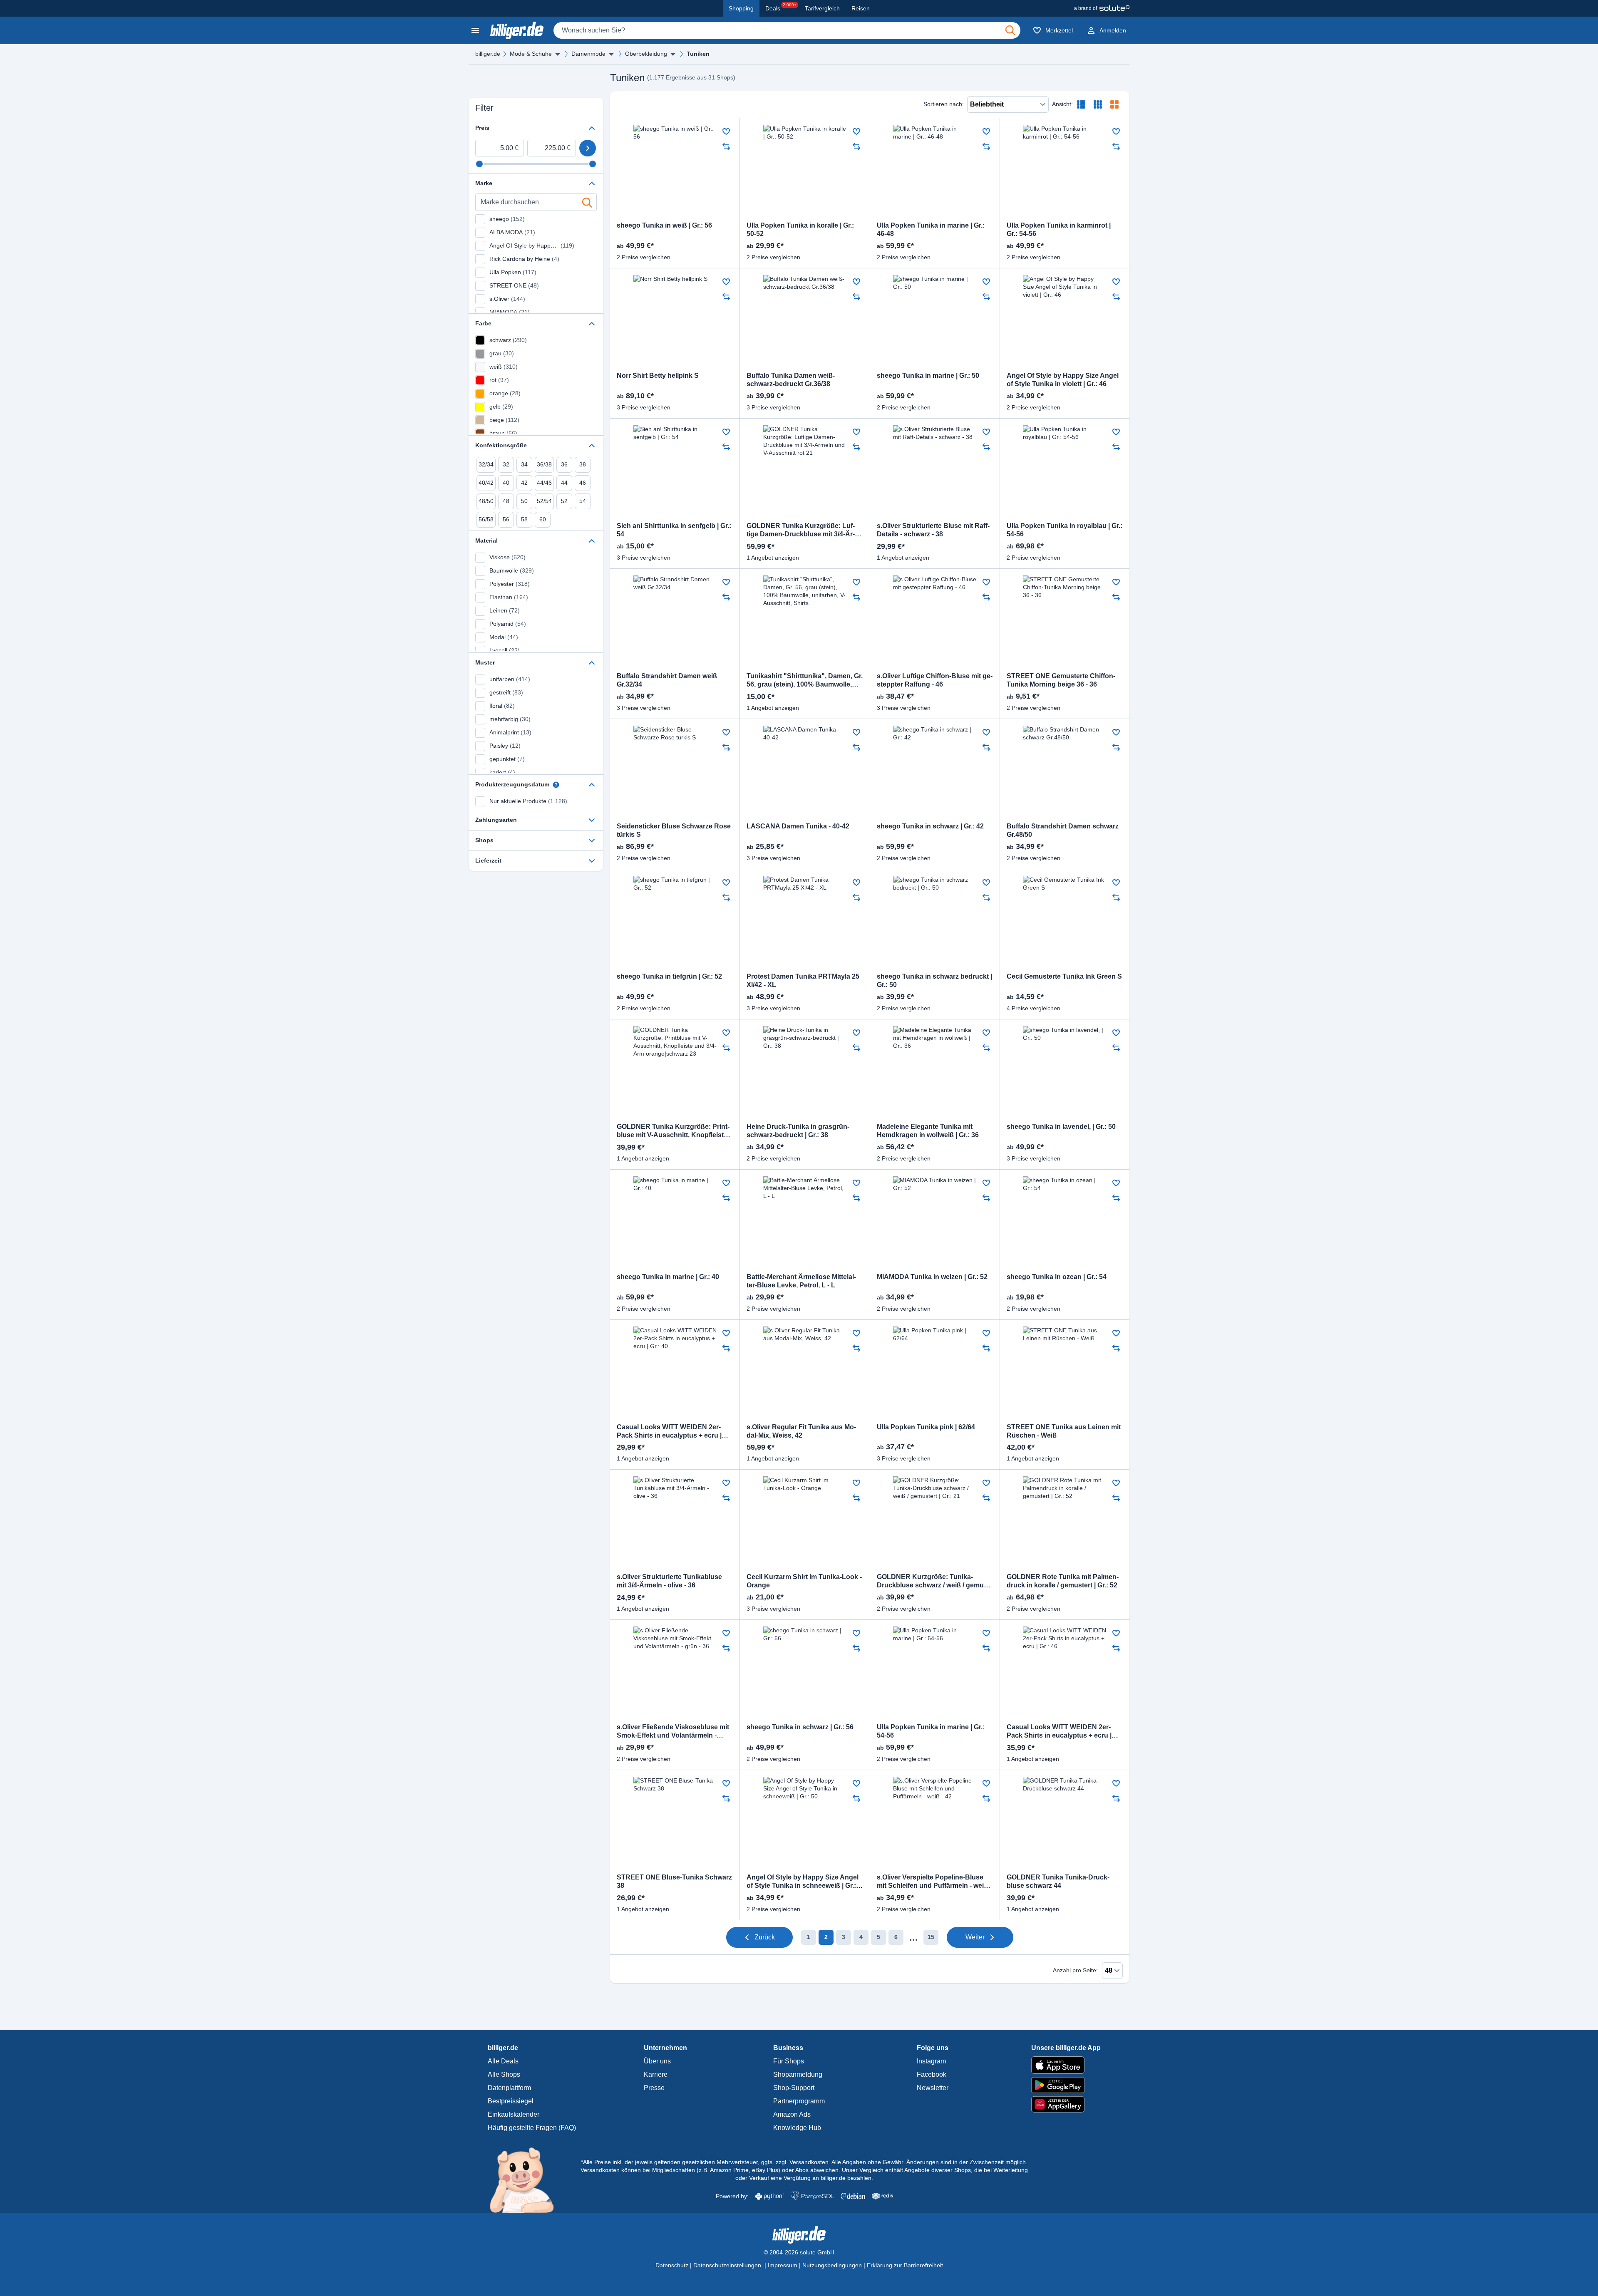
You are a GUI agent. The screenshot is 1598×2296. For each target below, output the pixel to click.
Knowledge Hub (797, 2128)
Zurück (765, 1937)
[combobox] (787, 30)
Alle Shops (504, 2074)
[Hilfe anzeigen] (556, 785)
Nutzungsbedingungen (832, 2265)
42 (524, 483)
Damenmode (588, 54)
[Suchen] (1010, 30)
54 (583, 501)
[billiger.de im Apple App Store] (1066, 2065)
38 (583, 464)
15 (931, 1937)
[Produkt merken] (726, 131)
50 (524, 501)
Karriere (656, 2074)
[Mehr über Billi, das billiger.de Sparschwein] (527, 2179)
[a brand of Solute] (1102, 8)
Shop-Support (794, 2088)
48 (506, 501)
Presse (654, 2088)
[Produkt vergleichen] (726, 146)
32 (506, 464)
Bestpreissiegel (511, 2101)
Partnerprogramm (799, 2101)
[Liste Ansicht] (1081, 104)
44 (564, 483)
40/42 (486, 483)
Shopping (741, 8)
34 (524, 464)
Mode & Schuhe (531, 54)
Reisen (861, 8)
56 (506, 519)
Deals (781, 7)
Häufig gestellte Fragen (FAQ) (532, 2128)
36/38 (544, 464)
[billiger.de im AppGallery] (1066, 2104)
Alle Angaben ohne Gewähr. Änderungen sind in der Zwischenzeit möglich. (929, 2162)
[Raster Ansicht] (1098, 104)
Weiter (975, 1937)
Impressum (783, 2265)
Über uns (657, 2061)
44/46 (544, 483)
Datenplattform (509, 2088)
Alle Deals (503, 2061)
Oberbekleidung (646, 54)
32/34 (486, 464)
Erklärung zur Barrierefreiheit (905, 2265)
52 (564, 501)
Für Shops (789, 2061)
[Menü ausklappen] (558, 54)
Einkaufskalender (514, 2114)
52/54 (544, 501)
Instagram (931, 2061)
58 (524, 519)
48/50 (486, 501)
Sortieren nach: (944, 104)
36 (564, 464)
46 (583, 483)
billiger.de (488, 54)
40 (506, 483)
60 (543, 519)
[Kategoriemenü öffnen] (475, 30)
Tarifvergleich (822, 8)
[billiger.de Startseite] (517, 30)
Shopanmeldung (798, 2074)
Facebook (932, 2074)
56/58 (486, 519)
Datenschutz (672, 2265)
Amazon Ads (792, 2114)
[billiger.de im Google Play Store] (1066, 2085)
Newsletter (933, 2088)
